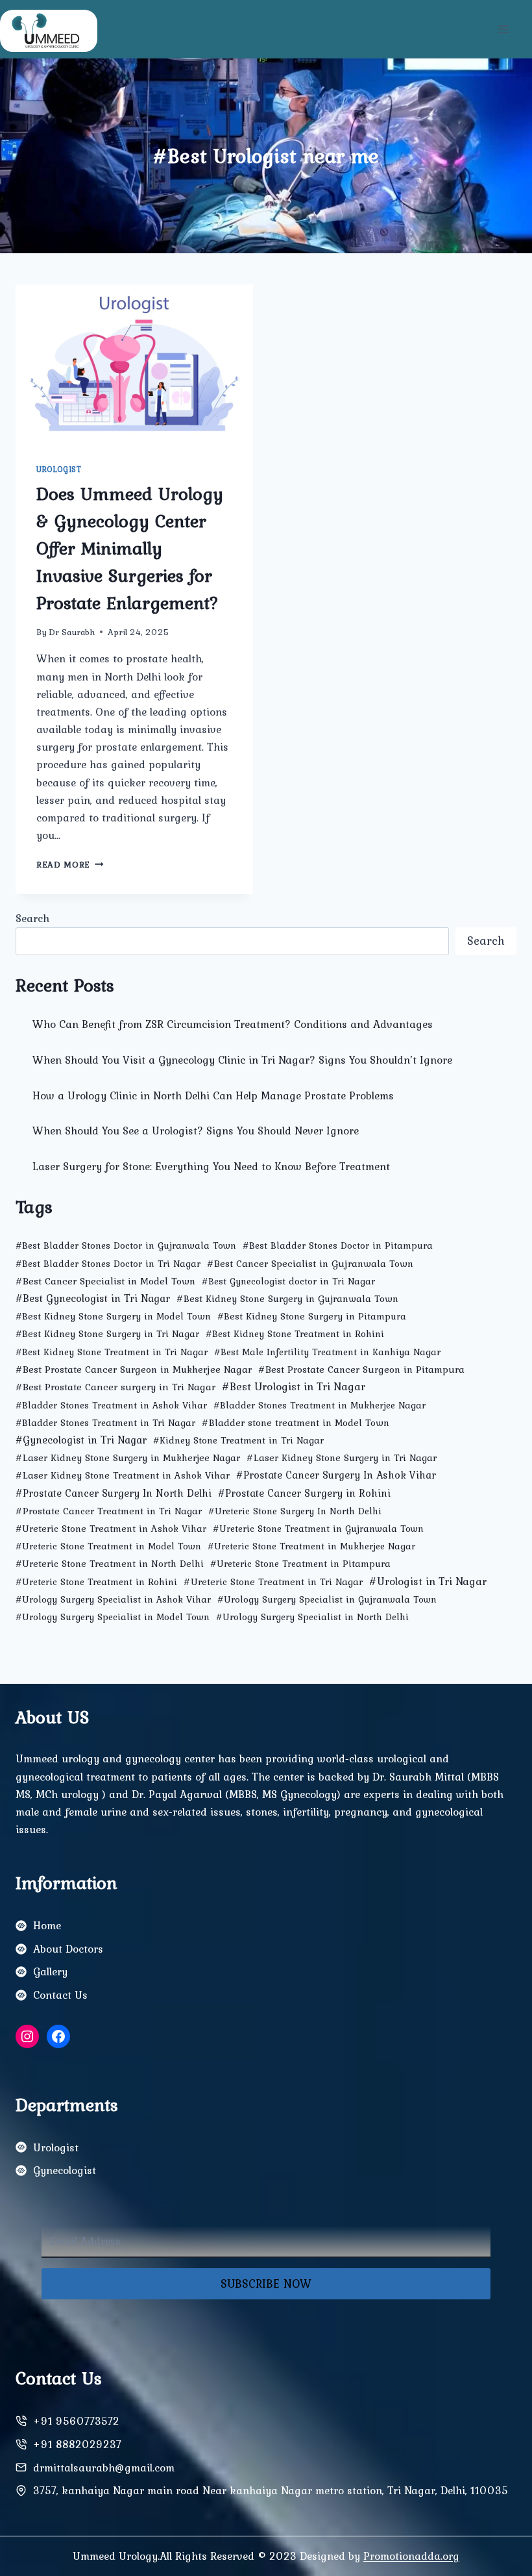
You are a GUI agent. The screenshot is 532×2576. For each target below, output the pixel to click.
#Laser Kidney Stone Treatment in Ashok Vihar (123, 1475)
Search (32, 918)
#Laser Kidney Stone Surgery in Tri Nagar (342, 1457)
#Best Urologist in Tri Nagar (294, 1386)
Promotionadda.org (411, 2556)
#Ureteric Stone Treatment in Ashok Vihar (111, 1529)
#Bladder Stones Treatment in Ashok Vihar (111, 1405)
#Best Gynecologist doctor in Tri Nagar (288, 1281)
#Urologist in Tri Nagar (428, 1581)
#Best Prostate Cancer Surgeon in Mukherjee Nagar (134, 1369)
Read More (70, 864)
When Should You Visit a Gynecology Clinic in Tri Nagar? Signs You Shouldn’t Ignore (242, 1060)
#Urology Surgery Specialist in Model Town (113, 1617)
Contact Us (60, 1995)
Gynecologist (65, 2170)
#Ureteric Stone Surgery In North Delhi (295, 1511)
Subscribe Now (266, 2283)
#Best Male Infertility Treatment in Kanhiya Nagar (327, 1352)
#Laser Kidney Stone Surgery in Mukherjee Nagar (128, 1457)
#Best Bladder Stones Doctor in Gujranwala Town (126, 1245)
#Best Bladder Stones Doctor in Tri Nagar (108, 1264)
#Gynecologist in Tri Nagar (81, 1440)
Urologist (59, 469)
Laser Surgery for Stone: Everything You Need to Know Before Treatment (211, 1166)
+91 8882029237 (77, 2444)
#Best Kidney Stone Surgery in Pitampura (312, 1316)
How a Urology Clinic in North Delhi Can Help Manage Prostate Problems (213, 1095)
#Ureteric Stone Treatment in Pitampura (300, 1564)
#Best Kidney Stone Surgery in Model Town (113, 1316)
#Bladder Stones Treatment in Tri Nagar (105, 1423)
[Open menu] (503, 29)
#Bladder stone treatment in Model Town (296, 1422)
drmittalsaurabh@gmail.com (104, 2468)
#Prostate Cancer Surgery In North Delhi (114, 1493)
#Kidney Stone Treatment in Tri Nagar (238, 1440)
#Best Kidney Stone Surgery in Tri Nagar (107, 1334)
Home (47, 1925)
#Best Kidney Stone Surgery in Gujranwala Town (287, 1298)
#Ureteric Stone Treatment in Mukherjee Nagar (311, 1546)
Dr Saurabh (72, 632)
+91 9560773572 (76, 2421)
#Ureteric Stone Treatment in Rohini (96, 1582)
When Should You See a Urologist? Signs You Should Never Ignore (196, 1131)
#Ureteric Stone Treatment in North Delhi (110, 1564)
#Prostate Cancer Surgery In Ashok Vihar (336, 1475)
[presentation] (134, 364)
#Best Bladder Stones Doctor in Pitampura (338, 1245)
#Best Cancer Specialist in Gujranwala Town (310, 1263)
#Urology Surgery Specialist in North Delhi (312, 1617)
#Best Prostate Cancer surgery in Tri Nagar (115, 1387)
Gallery (50, 1971)
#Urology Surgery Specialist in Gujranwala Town (327, 1599)
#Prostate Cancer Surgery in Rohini (304, 1493)
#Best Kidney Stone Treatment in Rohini (295, 1334)
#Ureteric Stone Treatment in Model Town (108, 1546)
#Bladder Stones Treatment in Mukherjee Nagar (320, 1405)
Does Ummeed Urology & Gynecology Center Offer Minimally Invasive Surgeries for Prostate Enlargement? (130, 548)
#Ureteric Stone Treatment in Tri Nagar (273, 1582)
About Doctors (68, 1949)
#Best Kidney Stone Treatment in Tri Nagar (112, 1352)
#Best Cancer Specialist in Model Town (105, 1281)
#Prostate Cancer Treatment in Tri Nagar (109, 1511)
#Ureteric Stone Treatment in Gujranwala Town (318, 1529)
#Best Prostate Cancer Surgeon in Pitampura (361, 1369)
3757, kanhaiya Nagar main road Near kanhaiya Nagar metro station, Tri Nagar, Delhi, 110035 (271, 2490)
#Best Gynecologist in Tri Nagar (93, 1298)
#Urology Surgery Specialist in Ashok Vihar (113, 1599)
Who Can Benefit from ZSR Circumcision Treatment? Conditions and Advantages (233, 1024)
